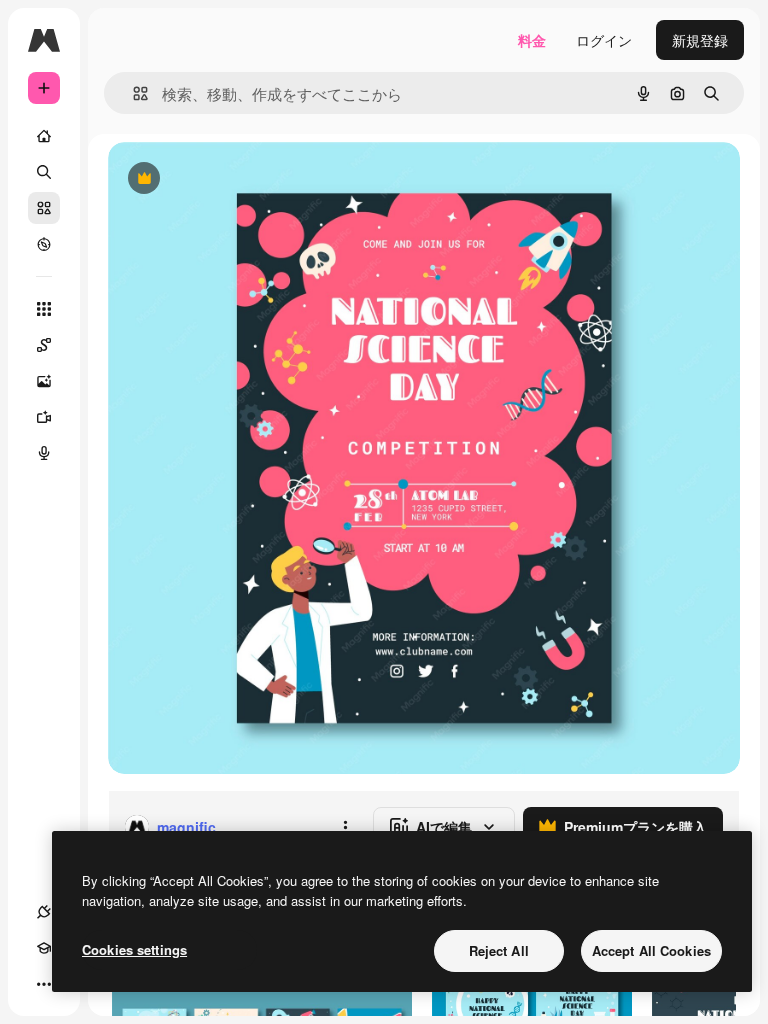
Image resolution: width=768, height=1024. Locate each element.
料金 (532, 40)
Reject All (499, 950)
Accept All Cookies (651, 950)
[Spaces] (44, 345)
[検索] (44, 172)
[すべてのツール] (44, 309)
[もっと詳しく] (44, 244)
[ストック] (44, 208)
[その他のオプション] (345, 827)
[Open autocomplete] (132, 93)
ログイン (604, 40)
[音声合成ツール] (44, 453)
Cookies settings (134, 949)
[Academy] (44, 948)
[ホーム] (44, 136)
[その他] (44, 984)
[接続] (44, 912)
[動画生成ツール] (44, 417)
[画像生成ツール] (44, 381)
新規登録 (700, 40)
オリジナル (245, 179)
